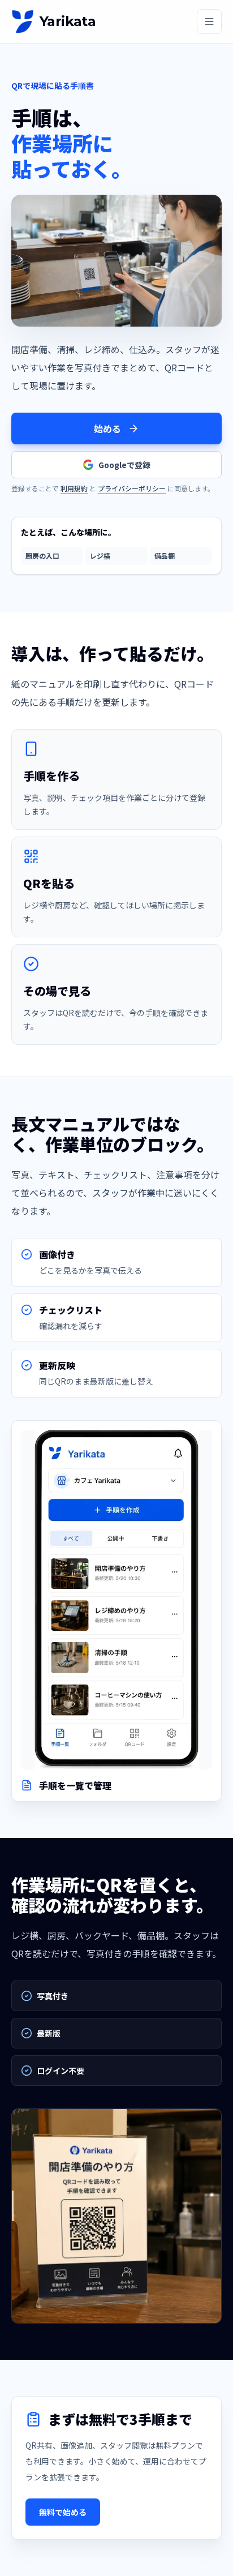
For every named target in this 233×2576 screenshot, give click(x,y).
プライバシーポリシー (132, 488)
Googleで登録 (124, 465)
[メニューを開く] (209, 22)
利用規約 (74, 488)
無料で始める (63, 2512)
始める (107, 428)
